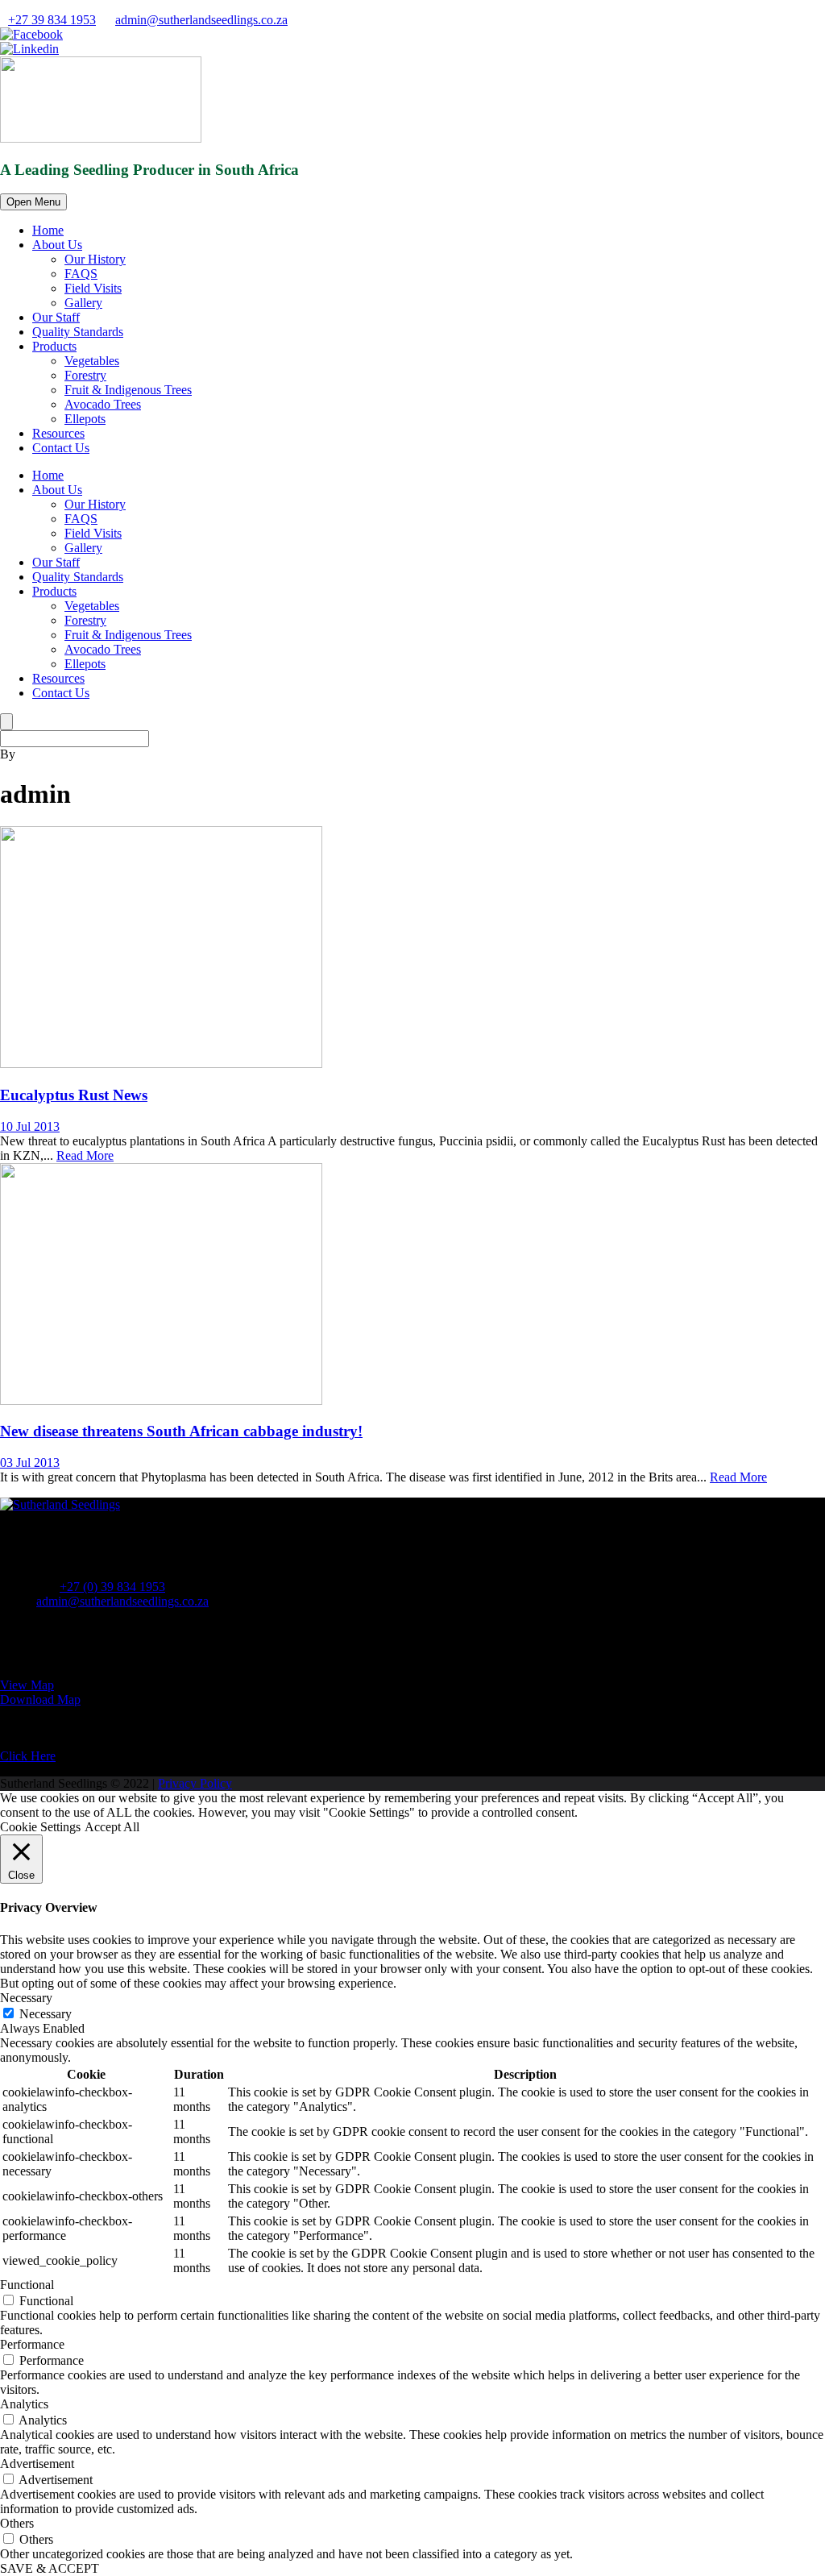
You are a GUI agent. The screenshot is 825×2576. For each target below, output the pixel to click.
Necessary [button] (26, 1998)
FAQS (81, 274)
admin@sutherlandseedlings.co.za (201, 20)
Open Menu (33, 202)
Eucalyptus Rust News (74, 1095)
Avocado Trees (103, 404)
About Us (57, 245)
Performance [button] (32, 2344)
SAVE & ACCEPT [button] (50, 2568)
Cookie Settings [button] (40, 1827)
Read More (85, 1155)
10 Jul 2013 (30, 1126)
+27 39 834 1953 (52, 20)
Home (48, 230)
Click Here (28, 1756)
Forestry (85, 375)
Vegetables (92, 361)
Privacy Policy (195, 1783)
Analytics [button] (24, 2404)
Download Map (40, 1699)
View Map (27, 1685)
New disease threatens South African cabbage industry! (181, 1431)
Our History (95, 259)
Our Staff (56, 317)
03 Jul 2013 (30, 1463)
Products (54, 346)
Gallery (83, 303)
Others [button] (17, 2523)
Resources (58, 433)
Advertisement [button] (37, 2464)
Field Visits (93, 288)
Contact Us (61, 448)
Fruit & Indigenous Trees (128, 390)
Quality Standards (78, 332)
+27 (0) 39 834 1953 (112, 1587)
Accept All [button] (112, 1827)
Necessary (46, 2014)
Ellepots (85, 419)
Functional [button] (27, 2285)
